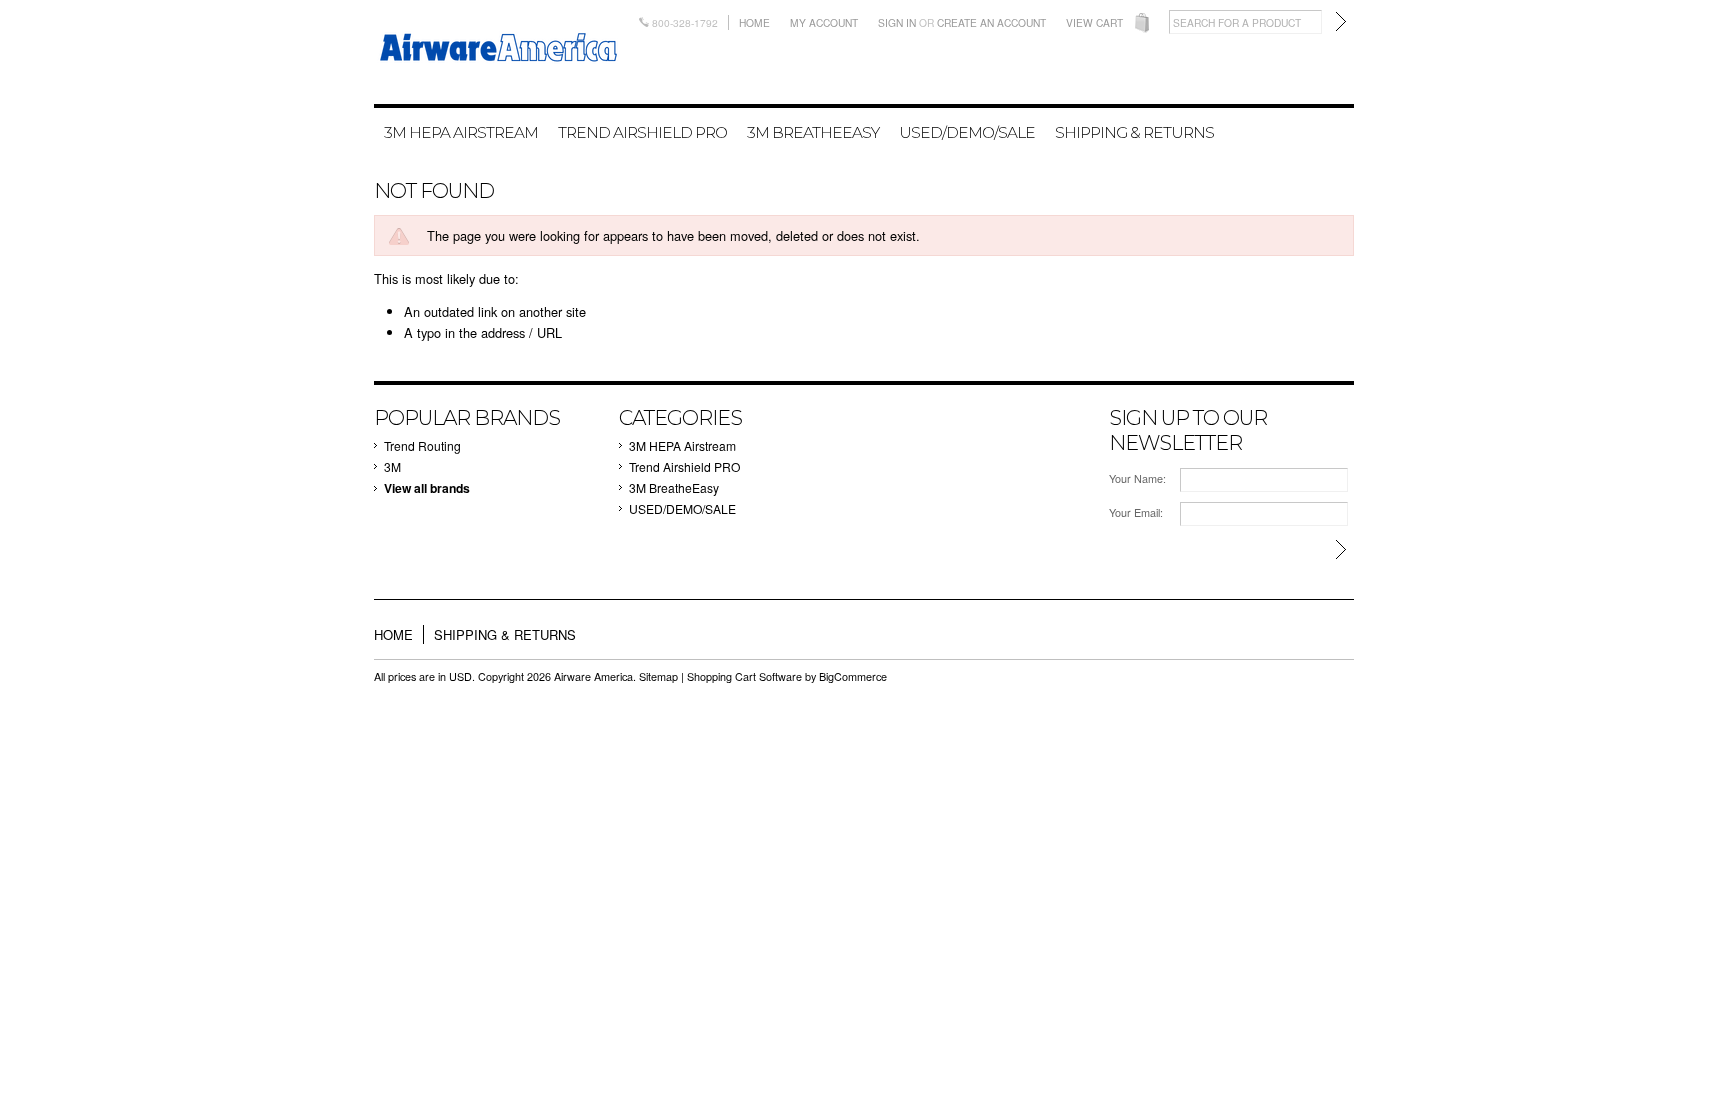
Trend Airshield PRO (642, 132)
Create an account (991, 22)
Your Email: (1136, 512)
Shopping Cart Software (744, 676)
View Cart (1094, 22)
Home (754, 22)
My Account (824, 22)
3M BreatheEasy (813, 132)
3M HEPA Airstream (461, 132)
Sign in (897, 22)
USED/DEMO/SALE (967, 132)
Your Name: (1137, 478)
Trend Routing (422, 445)
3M (392, 466)
